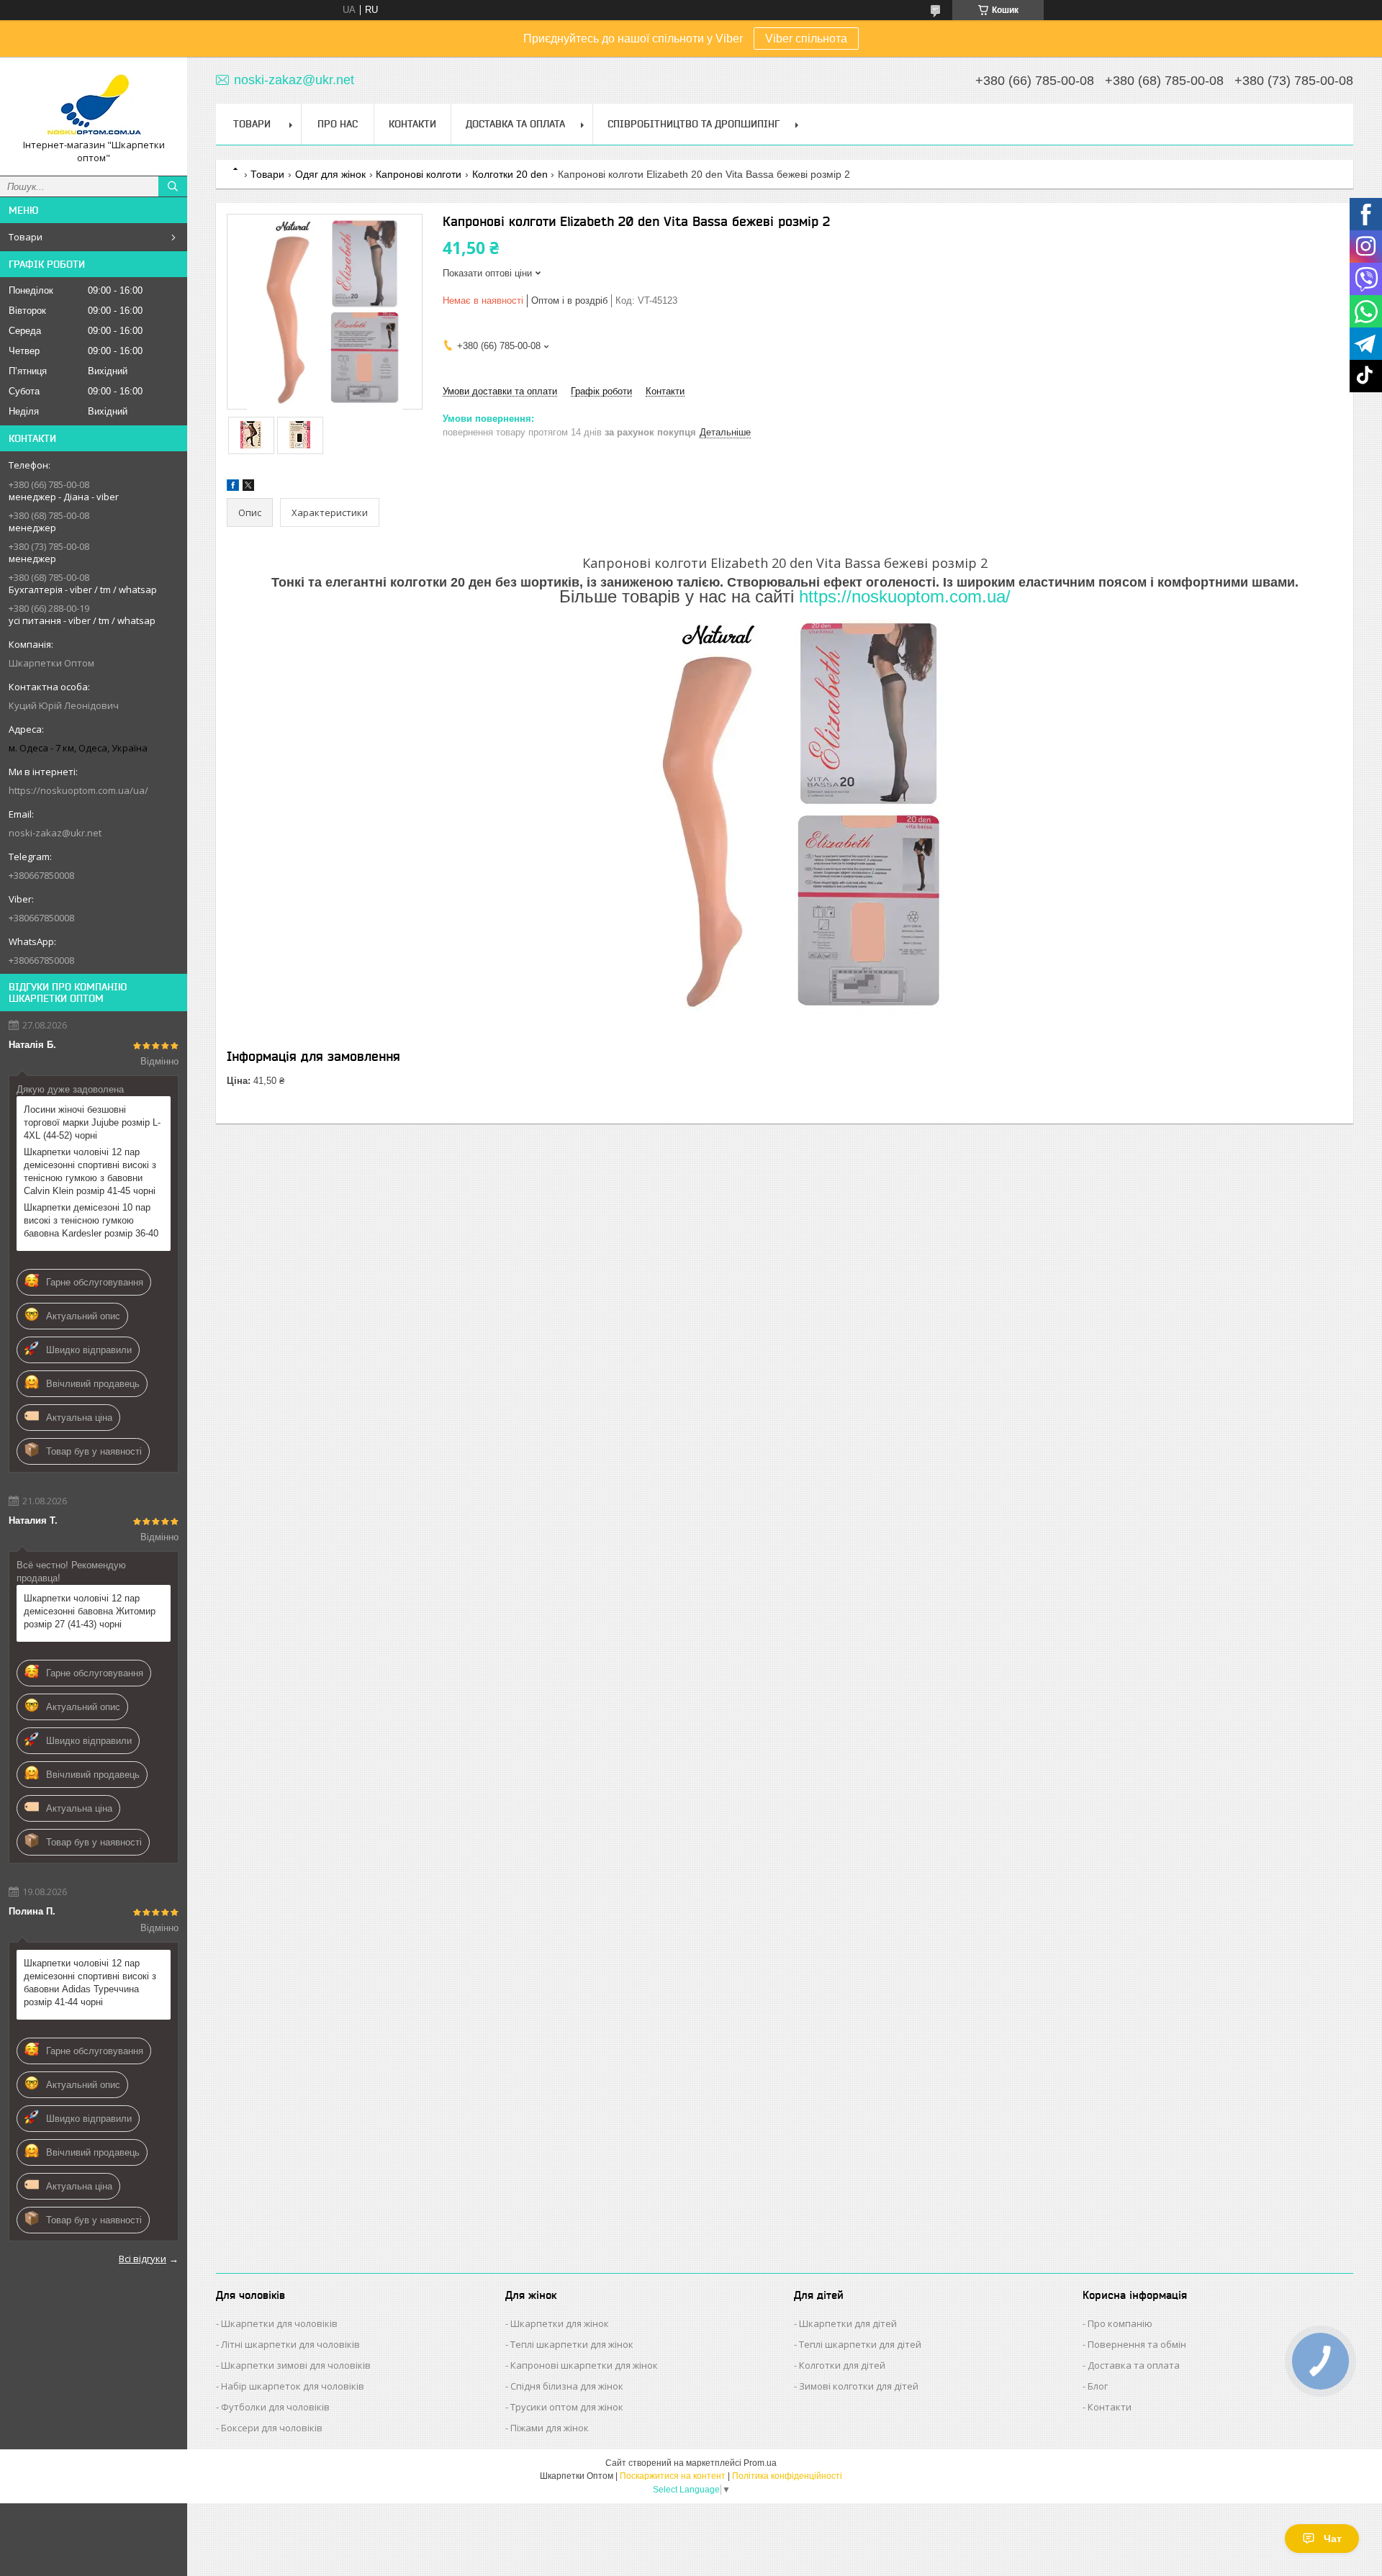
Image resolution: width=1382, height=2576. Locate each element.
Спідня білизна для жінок (567, 2386)
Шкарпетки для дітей (848, 2323)
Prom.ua (760, 2463)
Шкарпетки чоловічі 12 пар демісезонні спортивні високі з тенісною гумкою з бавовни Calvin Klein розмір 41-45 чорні (90, 1171)
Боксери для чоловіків (272, 2428)
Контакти (412, 124)
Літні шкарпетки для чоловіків (290, 2344)
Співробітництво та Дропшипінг (694, 124)
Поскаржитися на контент (673, 2476)
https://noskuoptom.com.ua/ (905, 596)
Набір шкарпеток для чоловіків (293, 2386)
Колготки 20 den (510, 174)
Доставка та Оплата (515, 124)
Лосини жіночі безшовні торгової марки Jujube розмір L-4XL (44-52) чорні (92, 1122)
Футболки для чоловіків (275, 2407)
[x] (248, 488)
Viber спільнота (806, 39)
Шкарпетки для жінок (560, 2323)
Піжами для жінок (550, 2428)
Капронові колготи (419, 174)
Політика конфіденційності (787, 2476)
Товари (26, 237)
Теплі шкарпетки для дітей (860, 2344)
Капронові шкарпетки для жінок (584, 2365)
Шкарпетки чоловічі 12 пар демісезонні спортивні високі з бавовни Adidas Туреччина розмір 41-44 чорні (90, 1983)
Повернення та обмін (1137, 2344)
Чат (1333, 2539)
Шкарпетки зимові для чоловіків (296, 2365)
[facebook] (233, 488)
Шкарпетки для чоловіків (279, 2323)
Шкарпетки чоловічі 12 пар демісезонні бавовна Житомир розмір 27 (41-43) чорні (90, 1611)
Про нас (338, 124)
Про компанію (1120, 2323)
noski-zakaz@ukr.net (55, 833)
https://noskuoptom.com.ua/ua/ (78, 790)
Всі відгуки (143, 2259)
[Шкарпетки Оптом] (94, 103)
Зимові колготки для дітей (859, 2386)
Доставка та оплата (1134, 2365)
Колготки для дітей (842, 2365)
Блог (1098, 2386)
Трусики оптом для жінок (567, 2407)
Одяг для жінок (330, 174)
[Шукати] (173, 186)
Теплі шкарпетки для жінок (572, 2344)
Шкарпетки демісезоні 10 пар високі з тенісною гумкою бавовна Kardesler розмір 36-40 (91, 1220)
